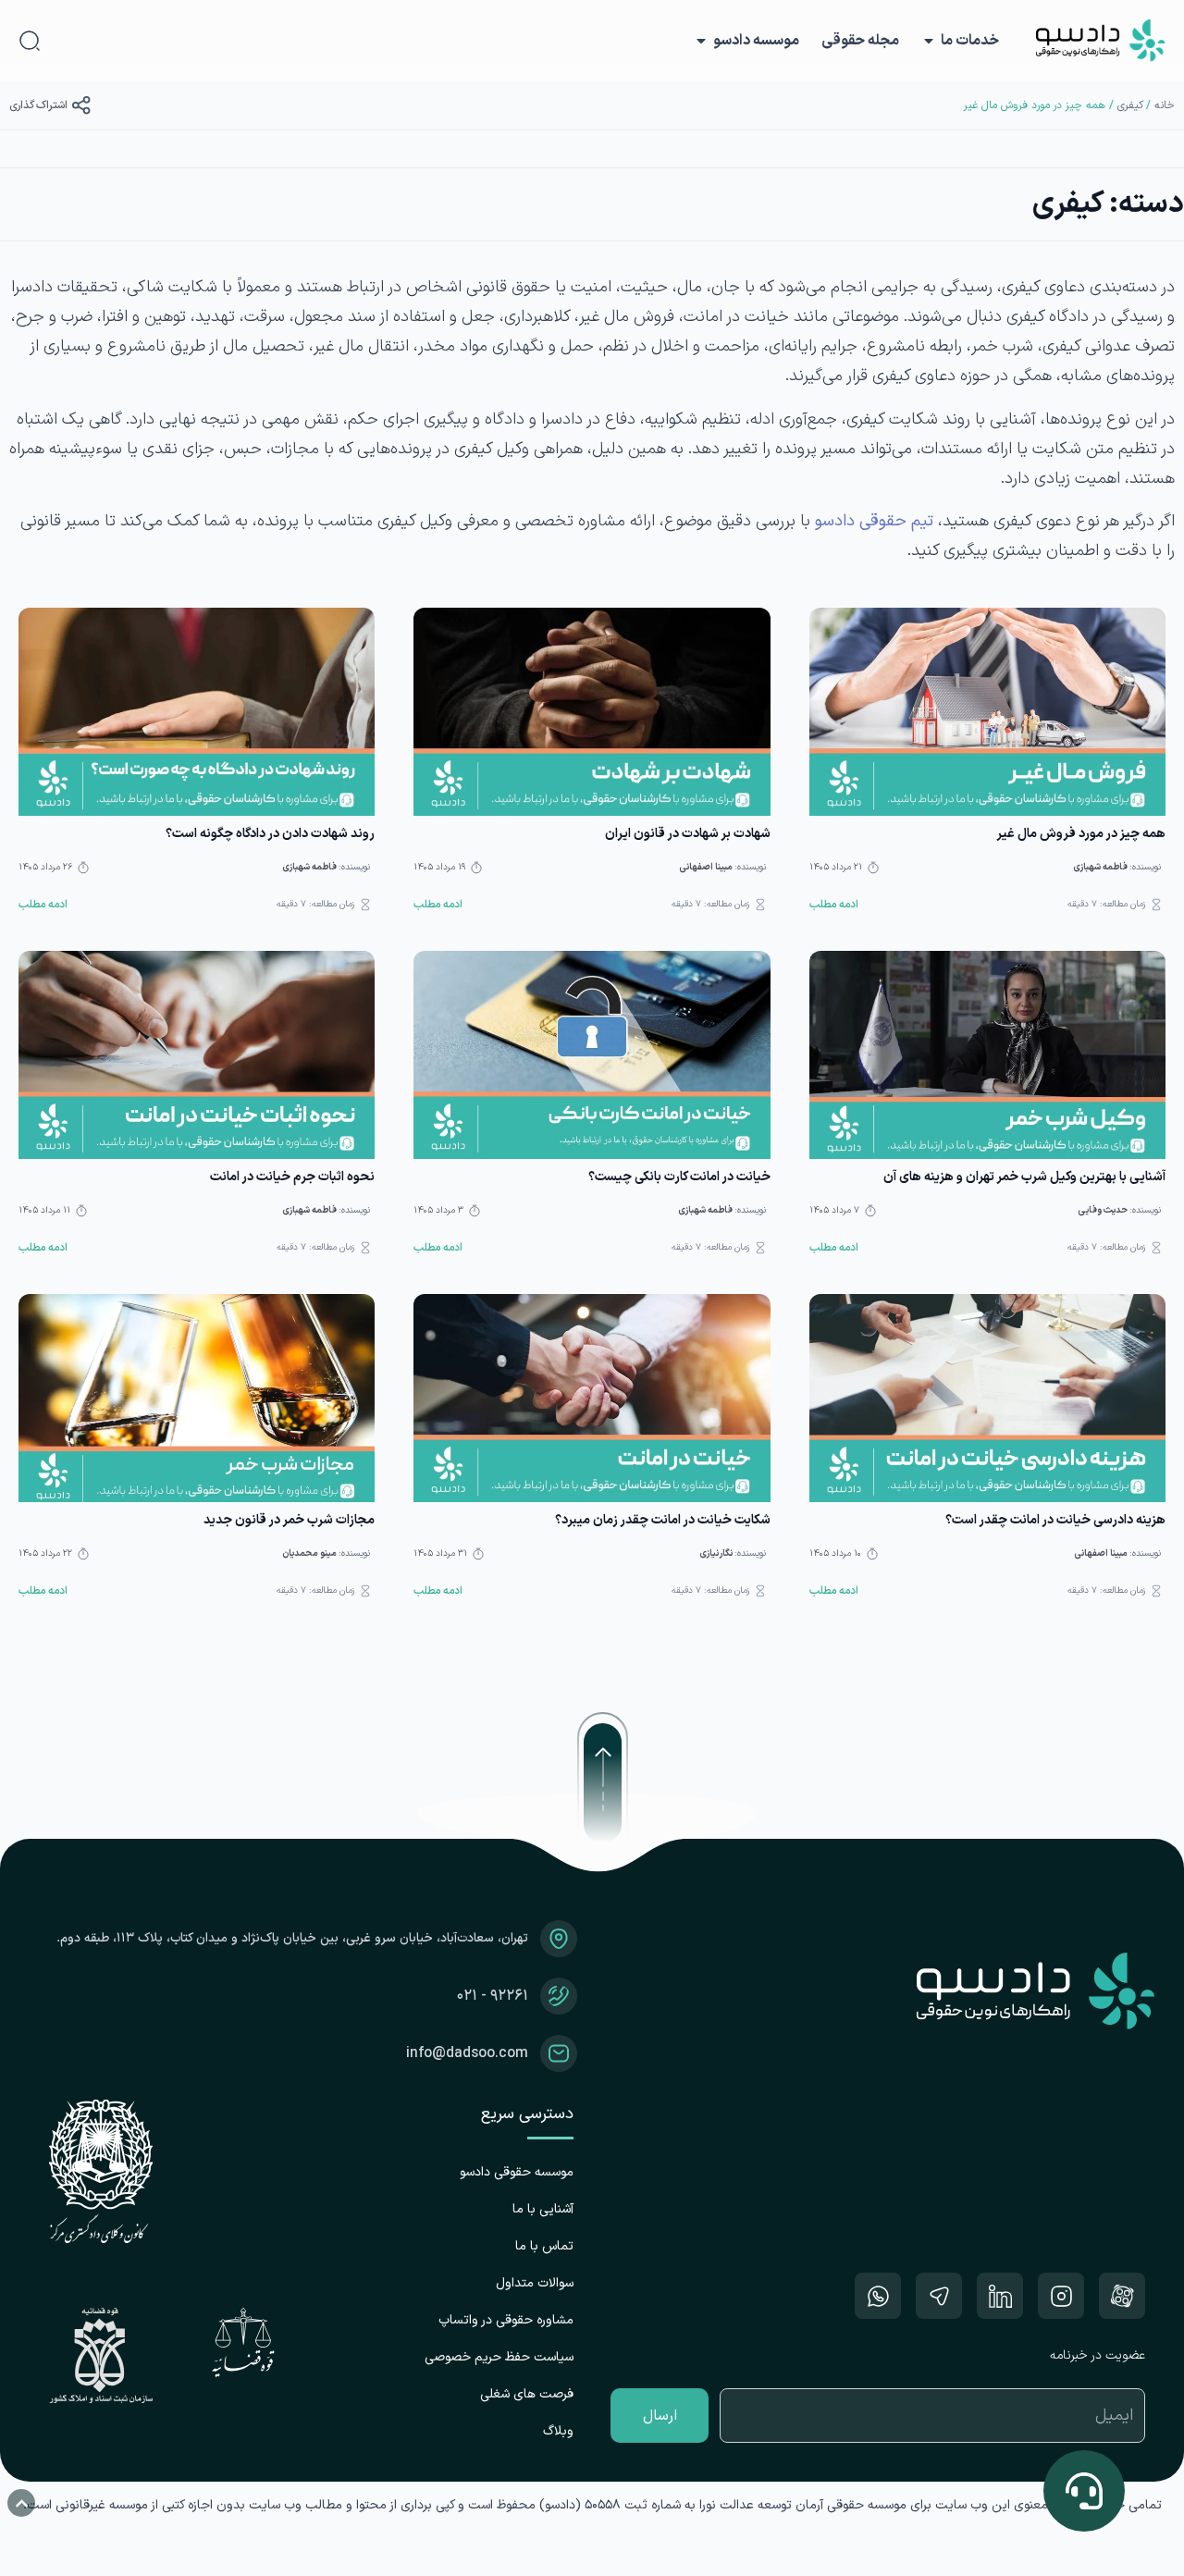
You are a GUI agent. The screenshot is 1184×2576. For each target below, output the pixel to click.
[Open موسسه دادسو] (701, 41)
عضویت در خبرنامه (1098, 2355)
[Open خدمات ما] (929, 41)
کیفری (1130, 105)
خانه (1165, 105)
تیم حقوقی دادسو (874, 521)
